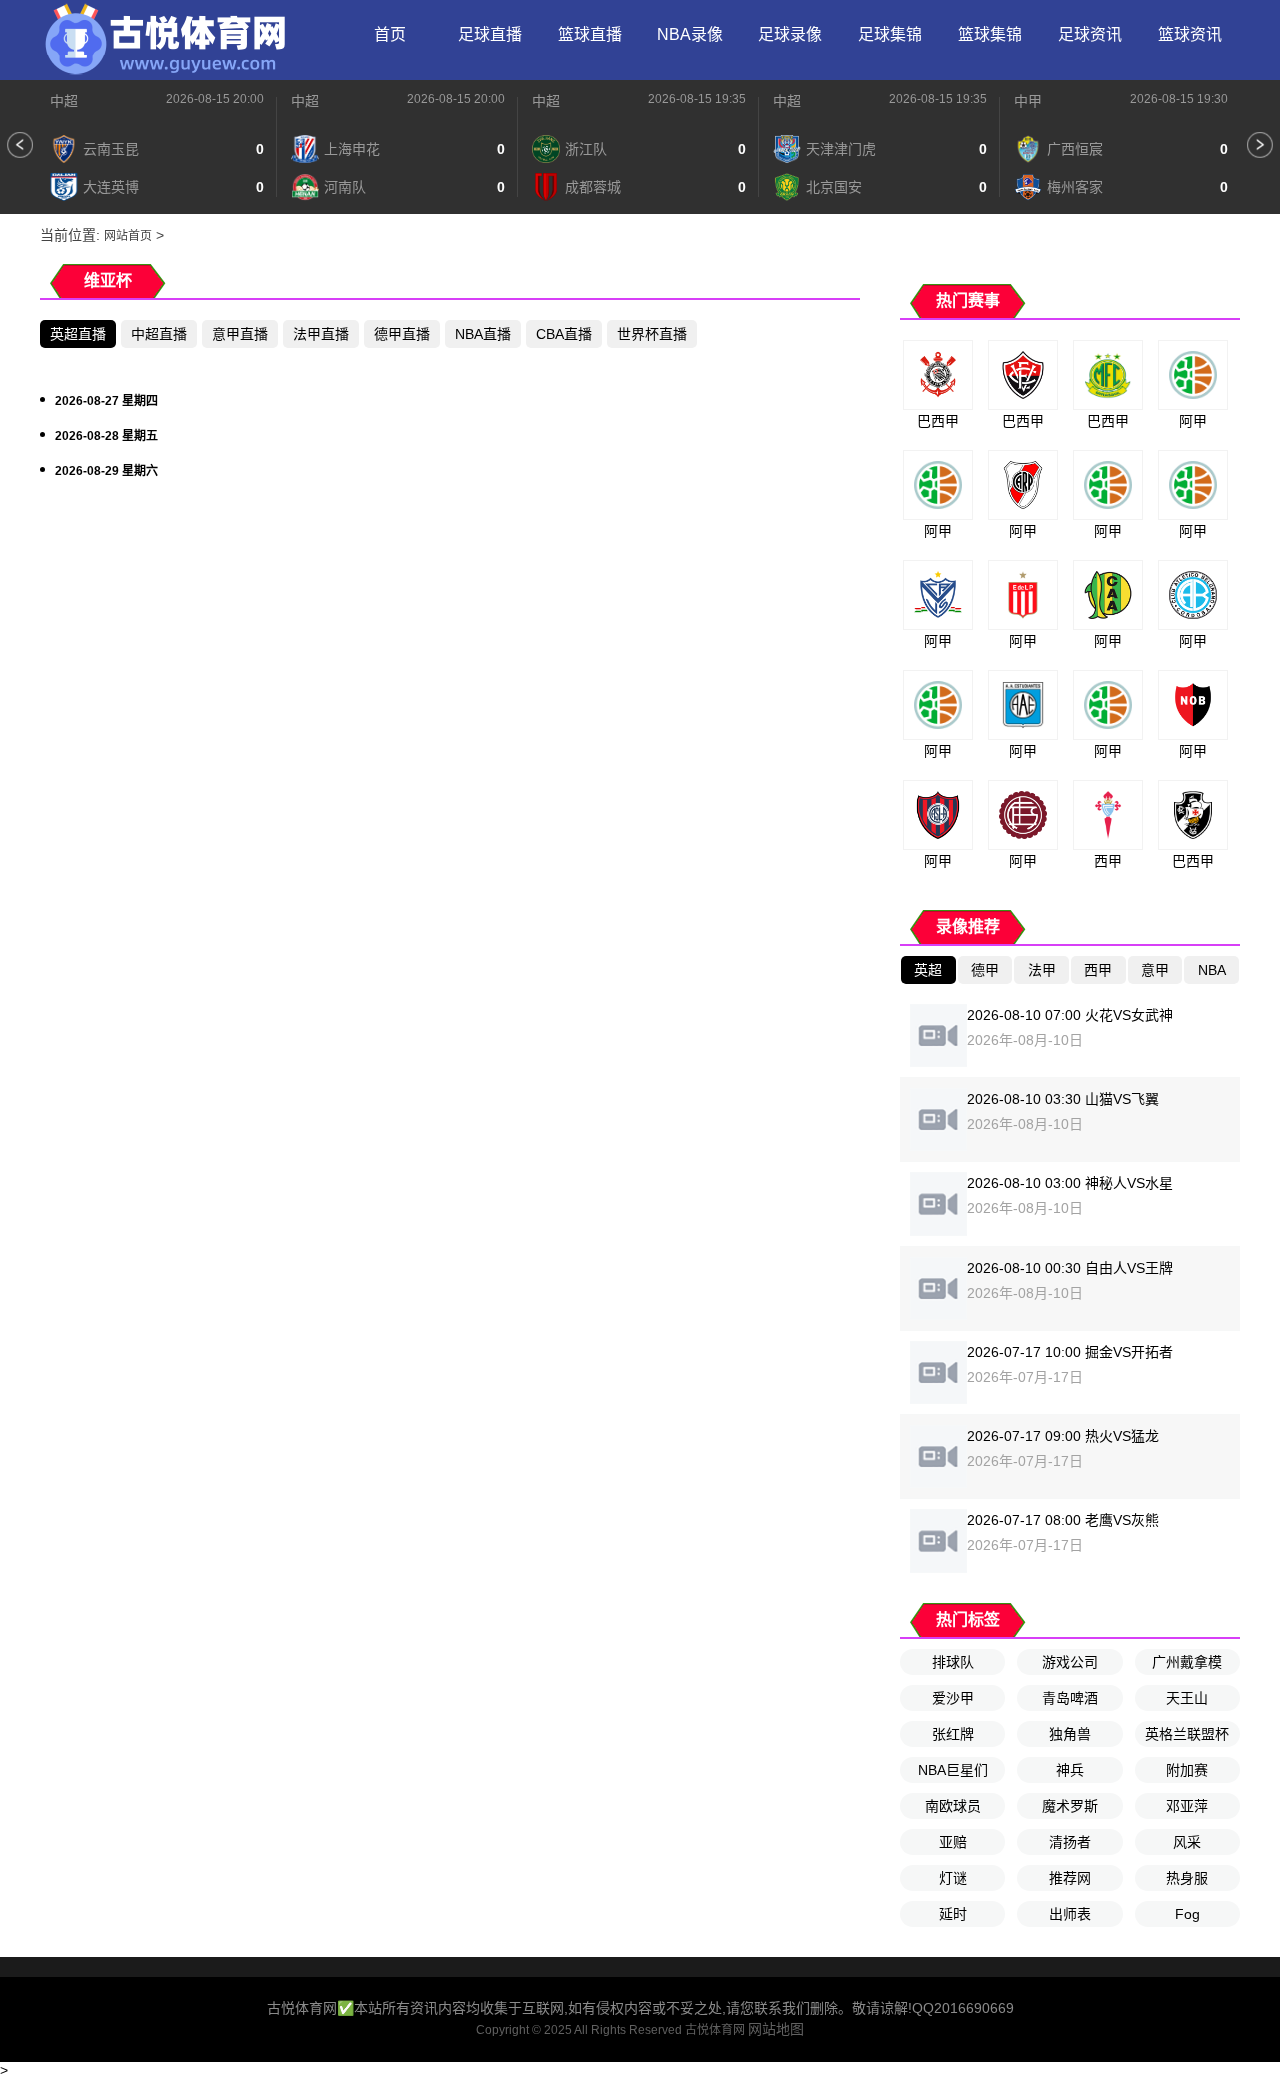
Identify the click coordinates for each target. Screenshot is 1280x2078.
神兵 (1070, 1770)
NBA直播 (483, 334)
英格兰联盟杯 (1187, 1734)
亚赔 (953, 1842)
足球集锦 (890, 34)
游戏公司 (1070, 1662)
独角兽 (1070, 1734)
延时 (953, 1914)
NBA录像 (690, 34)
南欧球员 (953, 1806)
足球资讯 (1090, 34)
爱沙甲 (953, 1698)
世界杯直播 (652, 334)
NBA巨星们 (953, 1770)
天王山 (1187, 1698)
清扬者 (1070, 1842)
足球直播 (490, 34)
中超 (64, 101)
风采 (1187, 1842)
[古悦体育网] (165, 40)
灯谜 (953, 1878)
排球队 (953, 1662)
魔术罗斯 (1070, 1806)
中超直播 (159, 334)
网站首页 (128, 236)
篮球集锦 (990, 34)
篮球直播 (590, 34)
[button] (20, 145)
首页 (390, 34)
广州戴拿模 (1187, 1662)
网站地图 (776, 2029)
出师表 (1070, 1914)
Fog (1187, 1914)
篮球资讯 (1190, 34)
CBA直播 (564, 334)
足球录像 (790, 34)
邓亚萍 (1187, 1806)
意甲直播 (240, 334)
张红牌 (953, 1734)
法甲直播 (321, 334)
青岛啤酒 (1070, 1698)
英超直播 (78, 334)
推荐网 (1070, 1878)
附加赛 (1187, 1770)
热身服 (1187, 1878)
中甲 (1028, 101)
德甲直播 (402, 334)
